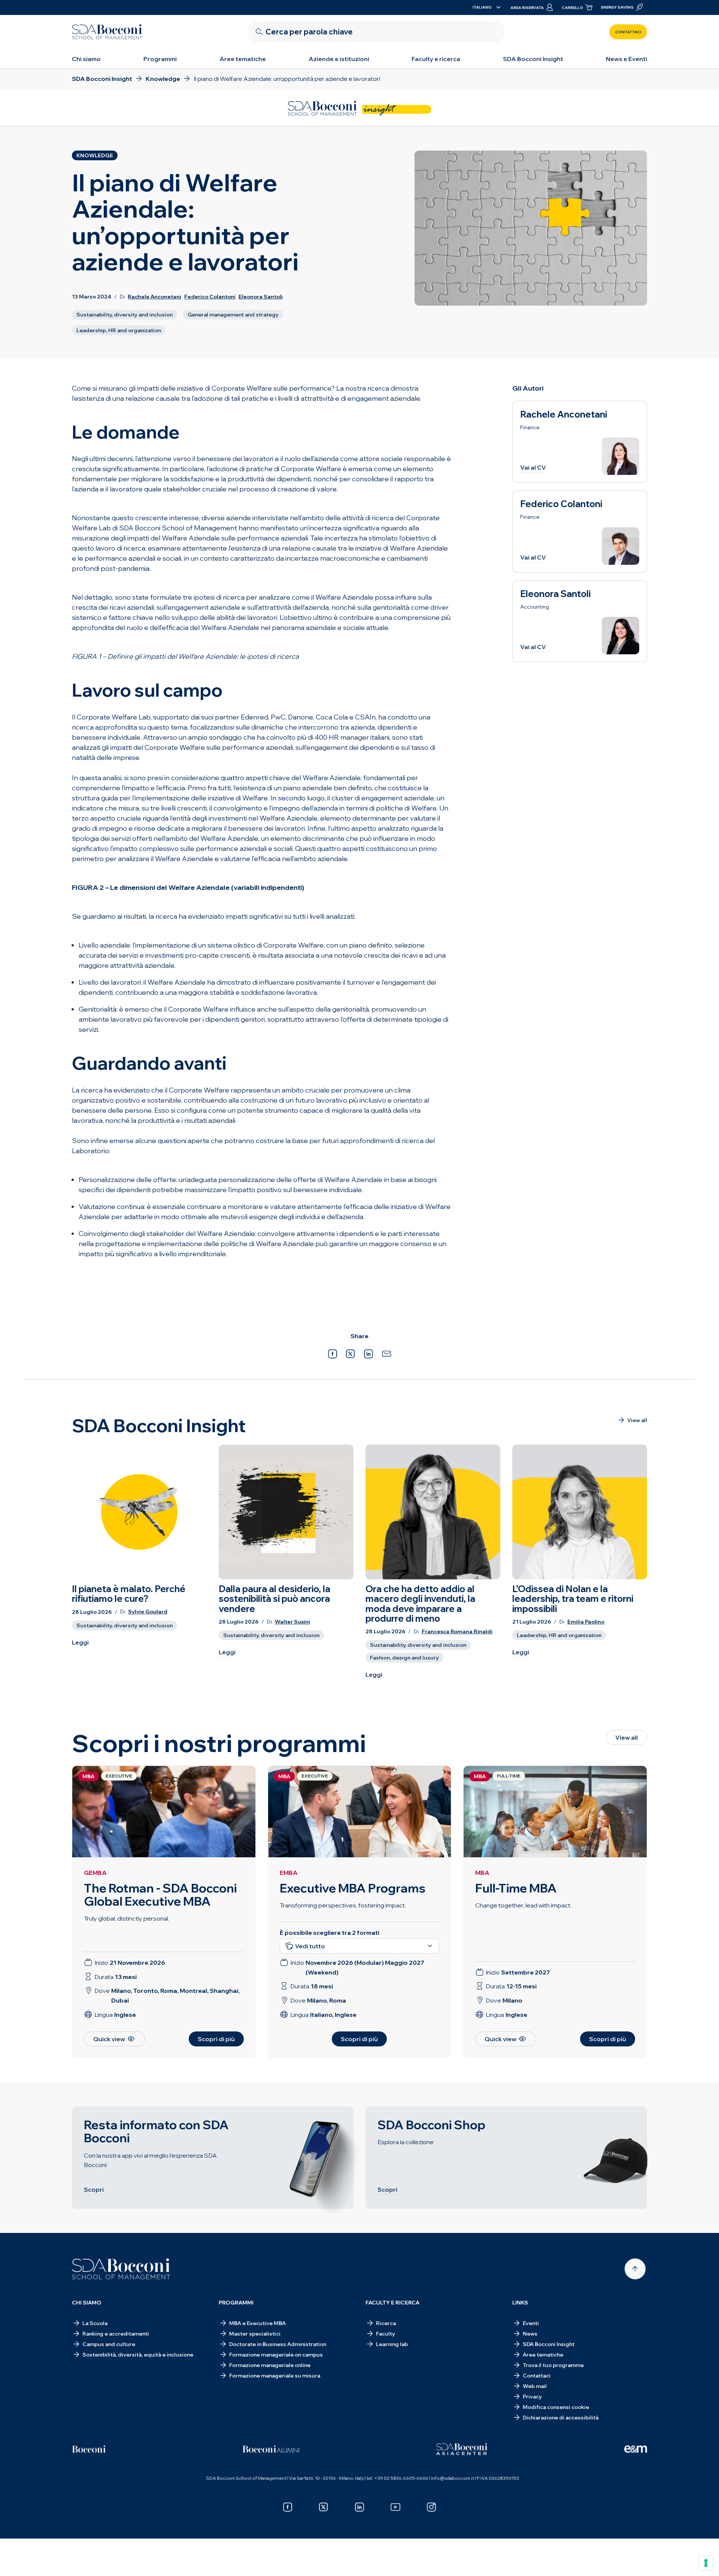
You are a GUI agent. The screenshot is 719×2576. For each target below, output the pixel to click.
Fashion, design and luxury (404, 1658)
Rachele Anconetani (154, 297)
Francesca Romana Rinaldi (457, 1632)
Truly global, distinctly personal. (127, 1918)
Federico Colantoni (210, 297)
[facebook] (288, 2507)
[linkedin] (359, 2507)
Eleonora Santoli (261, 297)
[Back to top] (635, 2269)
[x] (324, 2507)
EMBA (289, 1873)
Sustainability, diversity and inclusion (125, 315)
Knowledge (95, 155)
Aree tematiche (243, 59)
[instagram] (431, 2507)
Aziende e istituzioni (339, 59)
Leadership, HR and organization (119, 330)
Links (520, 2303)
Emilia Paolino (586, 1622)
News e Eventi (627, 59)
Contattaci (628, 32)
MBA (482, 1873)
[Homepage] (121, 2269)
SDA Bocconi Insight (533, 59)
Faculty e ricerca (436, 59)
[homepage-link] (107, 32)
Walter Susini (292, 1622)
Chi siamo (86, 59)
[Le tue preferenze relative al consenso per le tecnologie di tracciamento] (706, 2563)
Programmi (160, 59)
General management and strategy (233, 315)
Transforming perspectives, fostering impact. (343, 1905)
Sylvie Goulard (148, 1612)
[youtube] (395, 2507)
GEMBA (95, 1873)
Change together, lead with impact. (523, 1905)
